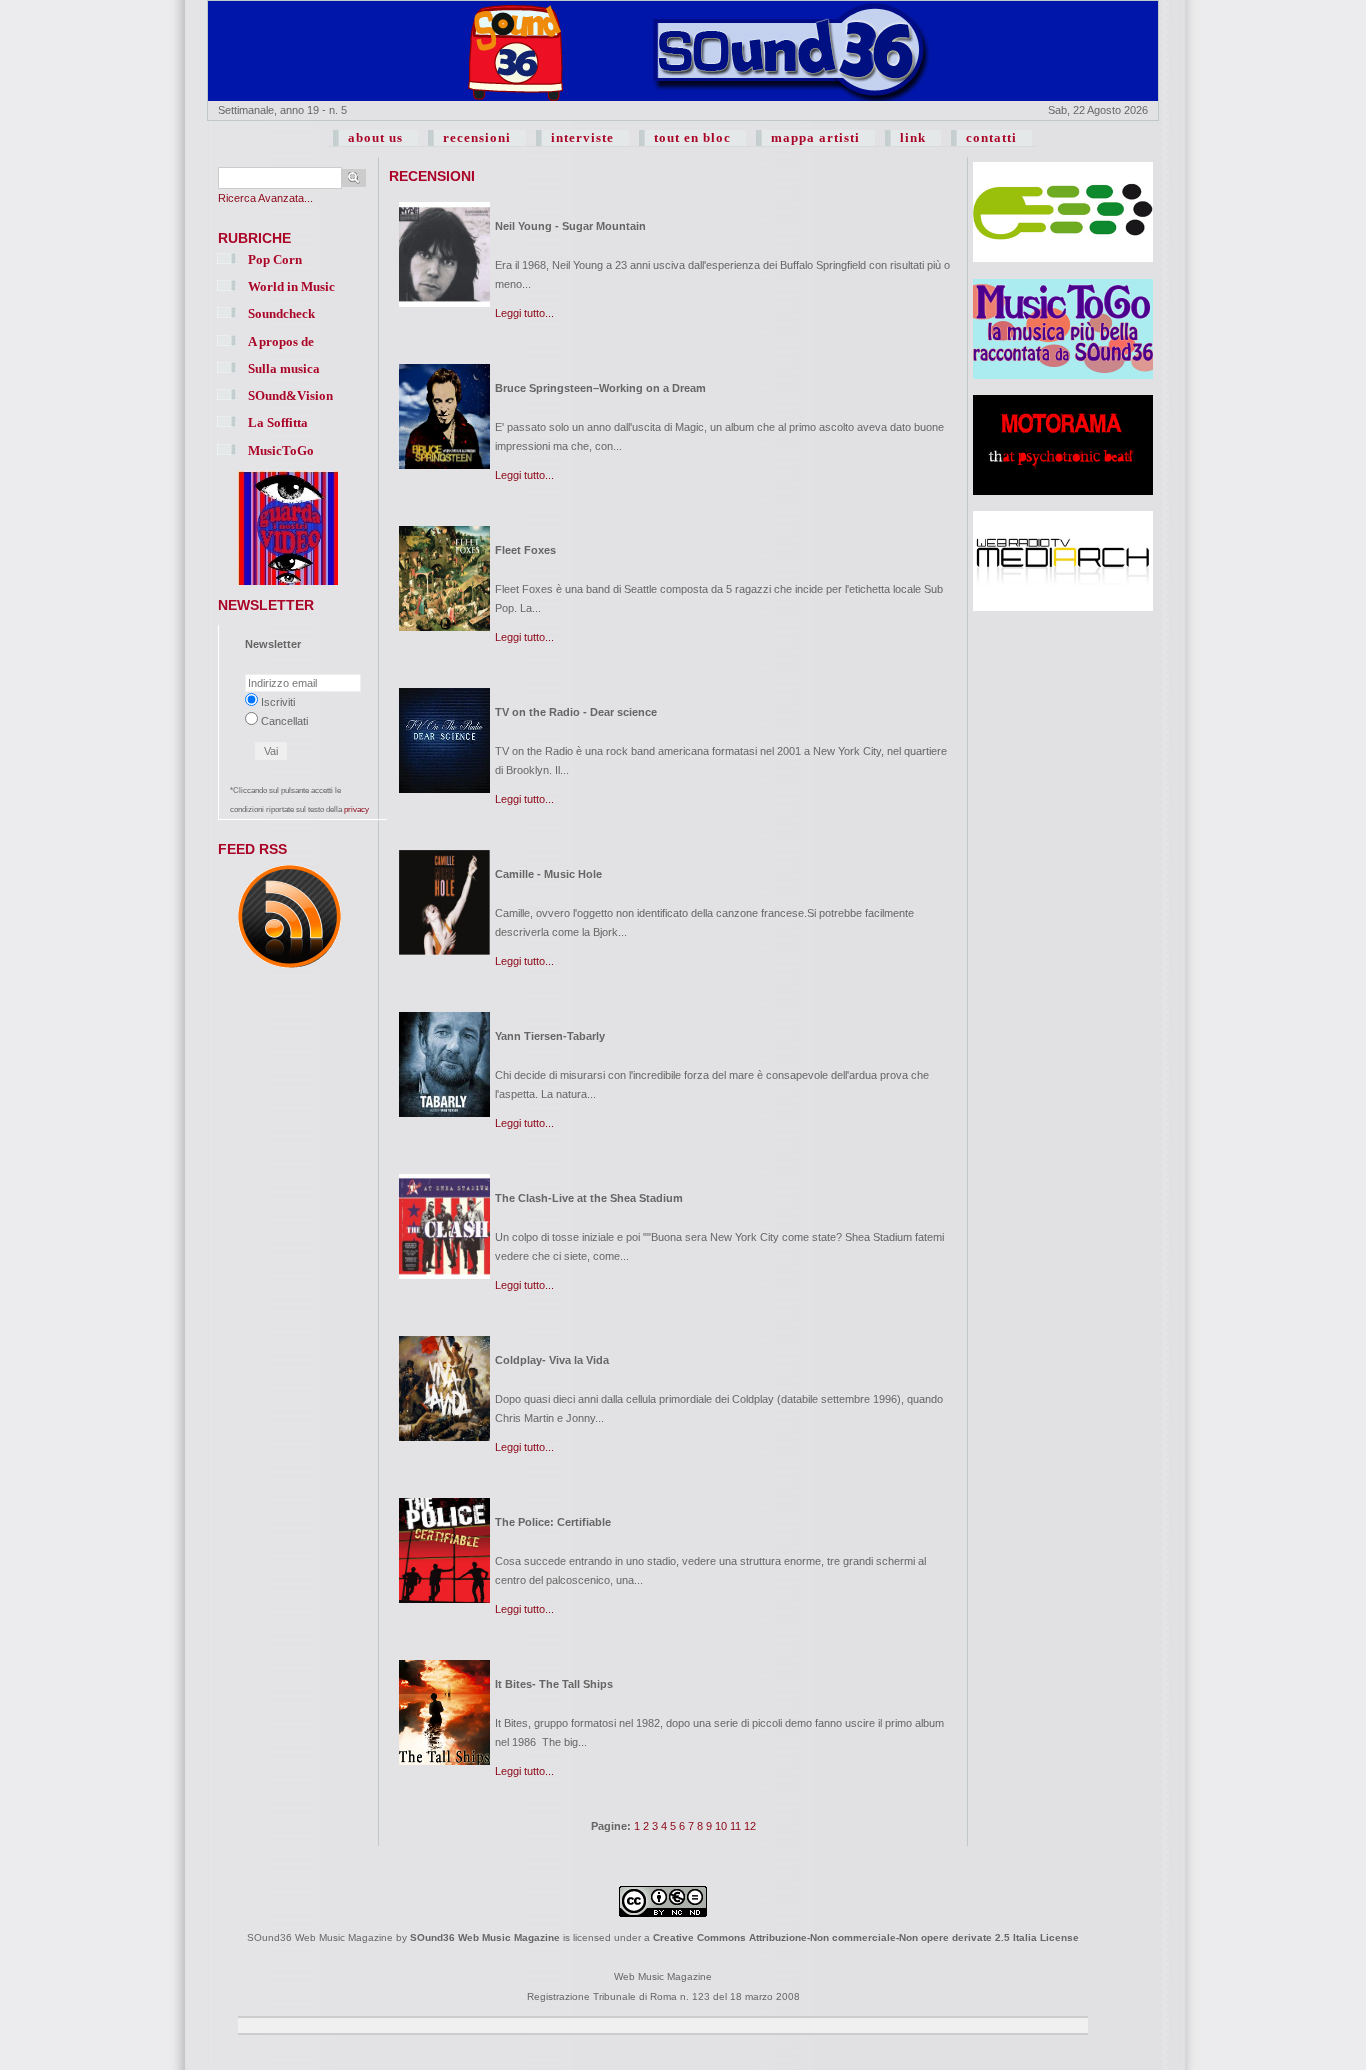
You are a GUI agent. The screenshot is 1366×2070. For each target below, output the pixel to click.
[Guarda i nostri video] (288, 586)
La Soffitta (278, 422)
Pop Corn (275, 259)
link (913, 137)
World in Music (291, 286)
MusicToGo (281, 450)
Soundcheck (281, 313)
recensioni (477, 137)
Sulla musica (284, 368)
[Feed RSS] (289, 969)
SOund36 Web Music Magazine (485, 1937)
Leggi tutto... (524, 313)
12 (750, 1826)
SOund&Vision (290, 395)
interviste (582, 137)
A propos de (281, 341)
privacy (356, 809)
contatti (991, 137)
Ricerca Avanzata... (265, 198)
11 (735, 1826)
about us (375, 137)
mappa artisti (815, 137)
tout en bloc (692, 137)
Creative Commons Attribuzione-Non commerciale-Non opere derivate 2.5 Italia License (866, 1937)
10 (721, 1826)
